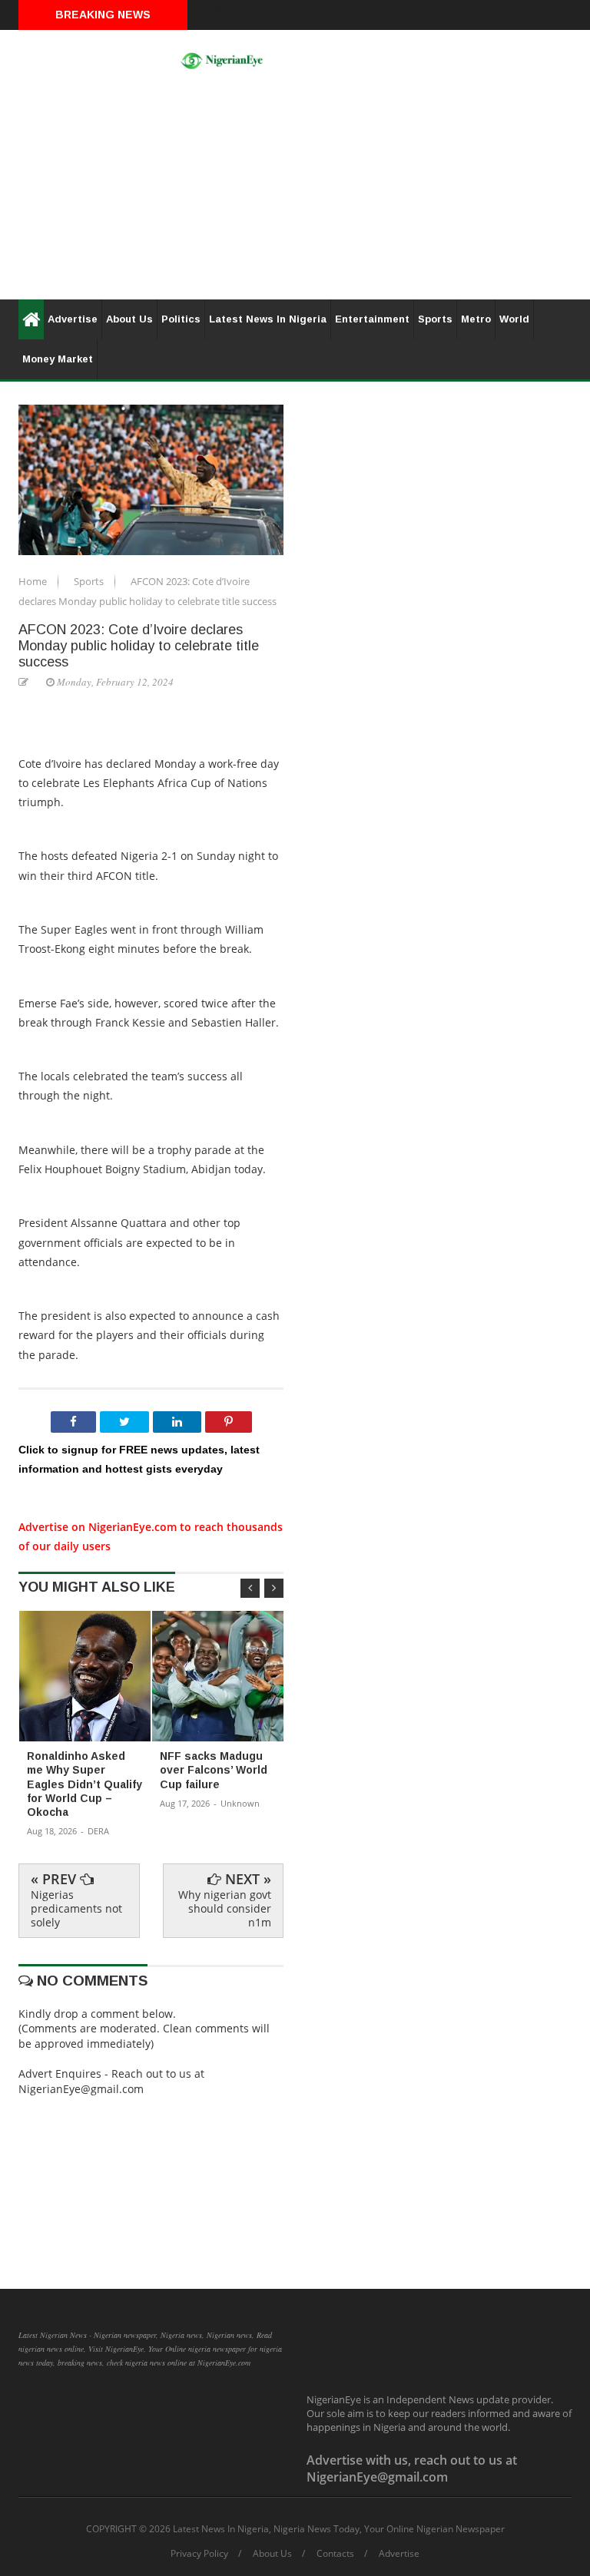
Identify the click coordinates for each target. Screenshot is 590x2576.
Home (34, 581)
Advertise (73, 319)
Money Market (58, 359)
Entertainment (372, 319)
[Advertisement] (295, 192)
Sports (435, 319)
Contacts (335, 2554)
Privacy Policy (199, 2554)
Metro (476, 319)
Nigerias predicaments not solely (76, 1908)
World (514, 319)
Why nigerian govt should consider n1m (225, 1908)
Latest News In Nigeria (268, 319)
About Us (129, 319)
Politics (181, 319)
